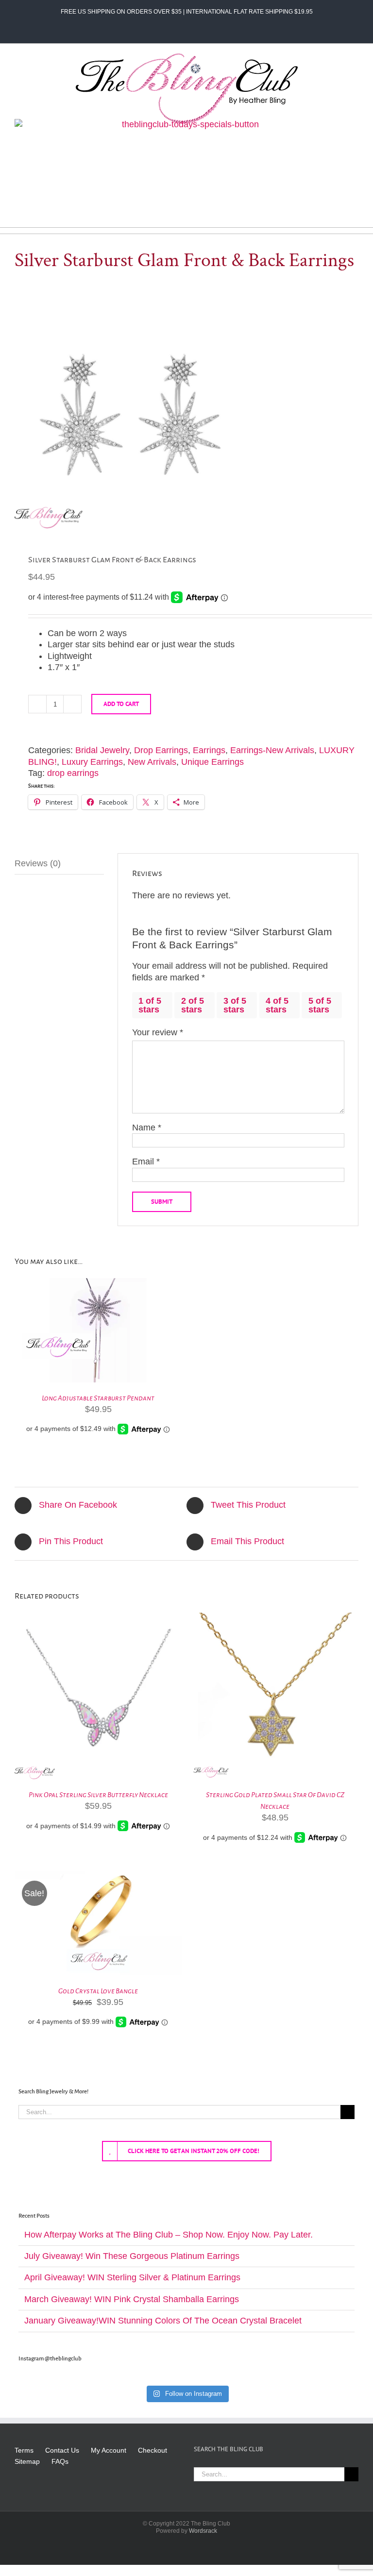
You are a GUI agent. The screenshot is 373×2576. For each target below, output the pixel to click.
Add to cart (121, 704)
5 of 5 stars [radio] (320, 1005)
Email (146, 1162)
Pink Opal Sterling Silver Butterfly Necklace (98, 1795)
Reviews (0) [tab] (38, 863)
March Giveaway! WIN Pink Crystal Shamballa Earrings (132, 2299)
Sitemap (27, 2461)
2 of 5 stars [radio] (193, 1005)
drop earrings (73, 773)
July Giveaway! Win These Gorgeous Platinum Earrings (132, 2256)
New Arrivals (152, 762)
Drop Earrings (161, 750)
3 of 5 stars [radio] (235, 1005)
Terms (24, 2450)
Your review (158, 1032)
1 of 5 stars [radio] (150, 1005)
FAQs (60, 2461)
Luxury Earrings (92, 762)
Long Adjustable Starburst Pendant (98, 1398)
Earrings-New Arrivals (272, 750)
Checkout (153, 2450)
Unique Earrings (212, 762)
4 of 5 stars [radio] (277, 1005)
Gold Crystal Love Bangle (98, 1991)
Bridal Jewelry (102, 750)
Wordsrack (203, 2531)
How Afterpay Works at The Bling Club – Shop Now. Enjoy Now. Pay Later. (169, 2235)
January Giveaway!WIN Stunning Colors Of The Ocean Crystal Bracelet (163, 2321)
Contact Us (62, 2450)
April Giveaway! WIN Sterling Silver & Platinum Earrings (132, 2277)
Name (147, 1128)
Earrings (209, 750)
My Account (109, 2450)
